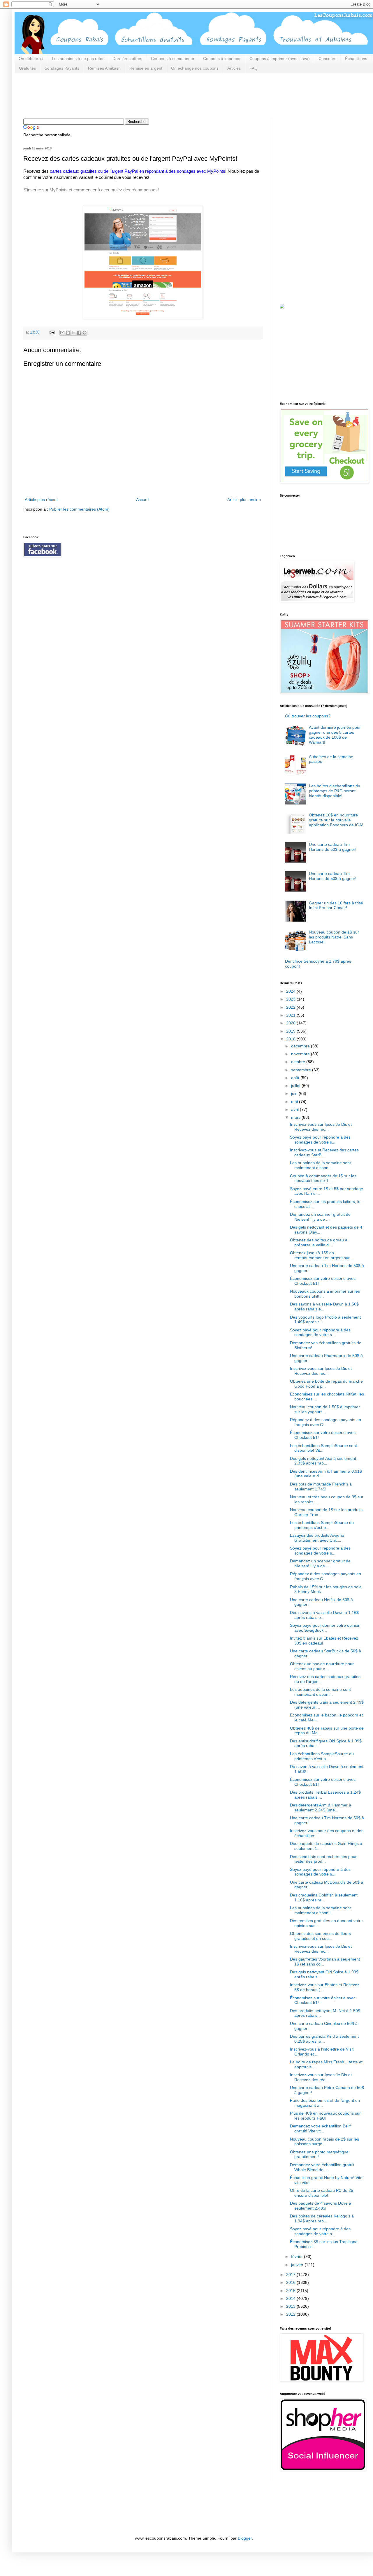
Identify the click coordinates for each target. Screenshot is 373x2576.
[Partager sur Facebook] (79, 333)
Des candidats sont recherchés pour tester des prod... (323, 1859)
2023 (291, 999)
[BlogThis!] (68, 333)
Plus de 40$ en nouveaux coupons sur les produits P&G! (325, 2116)
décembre (301, 1046)
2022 (291, 1007)
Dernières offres (127, 59)
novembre (301, 1054)
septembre (302, 1070)
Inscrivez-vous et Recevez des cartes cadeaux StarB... (324, 1152)
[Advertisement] (129, 95)
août (296, 1078)
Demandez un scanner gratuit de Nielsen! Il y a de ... (320, 1217)
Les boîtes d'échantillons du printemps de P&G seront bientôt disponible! (335, 791)
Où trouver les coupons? (308, 716)
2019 (291, 1031)
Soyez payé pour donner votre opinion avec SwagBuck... (325, 1628)
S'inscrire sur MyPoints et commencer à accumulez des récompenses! (91, 190)
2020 (291, 1023)
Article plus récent (41, 500)
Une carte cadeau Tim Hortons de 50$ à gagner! (333, 847)
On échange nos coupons (195, 68)
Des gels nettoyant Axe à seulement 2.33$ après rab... (323, 1461)
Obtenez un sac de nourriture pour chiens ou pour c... (322, 1666)
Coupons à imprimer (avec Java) (280, 59)
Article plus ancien (244, 500)
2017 (291, 2275)
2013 (291, 2306)
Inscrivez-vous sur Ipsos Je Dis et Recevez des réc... (321, 1127)
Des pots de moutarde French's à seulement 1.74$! (321, 1487)
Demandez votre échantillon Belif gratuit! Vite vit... (320, 2128)
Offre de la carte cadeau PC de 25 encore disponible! (322, 2193)
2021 (291, 1015)
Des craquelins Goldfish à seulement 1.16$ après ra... (324, 1897)
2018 (291, 1039)
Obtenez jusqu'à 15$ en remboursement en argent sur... (321, 1255)
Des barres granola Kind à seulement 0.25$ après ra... (324, 2039)
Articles (234, 68)
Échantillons (356, 59)
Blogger (245, 2538)
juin (295, 1093)
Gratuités (27, 68)
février (298, 2256)
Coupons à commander (173, 59)
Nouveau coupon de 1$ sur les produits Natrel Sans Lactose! (334, 937)
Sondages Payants (62, 68)
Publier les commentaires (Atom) (79, 509)
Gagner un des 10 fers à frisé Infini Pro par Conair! (336, 905)
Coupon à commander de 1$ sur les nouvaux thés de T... (323, 1178)
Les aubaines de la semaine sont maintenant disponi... (320, 1165)
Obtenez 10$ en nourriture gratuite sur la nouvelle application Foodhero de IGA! (336, 820)
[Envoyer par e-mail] (62, 333)
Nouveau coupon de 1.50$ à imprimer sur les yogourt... (325, 1409)
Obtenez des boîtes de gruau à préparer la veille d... (319, 1242)
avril (295, 1109)
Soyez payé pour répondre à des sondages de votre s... (320, 1140)
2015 (291, 2291)
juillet (296, 1086)
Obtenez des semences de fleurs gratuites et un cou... (320, 1936)
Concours (327, 59)
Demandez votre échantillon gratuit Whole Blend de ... (322, 2167)
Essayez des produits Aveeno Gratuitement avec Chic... (317, 1538)
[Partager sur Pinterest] (85, 333)
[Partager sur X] (73, 333)
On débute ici (31, 59)
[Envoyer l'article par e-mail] (52, 332)
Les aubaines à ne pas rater (78, 59)
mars (296, 1117)
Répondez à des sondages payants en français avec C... (326, 1422)
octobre (299, 1062)
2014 (291, 2298)
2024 (291, 991)
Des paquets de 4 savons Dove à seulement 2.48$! (321, 2206)
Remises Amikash (104, 68)
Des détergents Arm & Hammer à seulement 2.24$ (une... (321, 1807)
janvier (298, 2265)
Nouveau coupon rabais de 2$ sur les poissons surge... (324, 2142)
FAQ (254, 68)
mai (295, 1102)
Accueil (143, 500)
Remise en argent (146, 68)
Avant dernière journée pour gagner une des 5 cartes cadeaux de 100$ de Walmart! (335, 735)
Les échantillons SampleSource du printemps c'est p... (322, 1525)
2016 (291, 2282)
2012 (291, 2314)
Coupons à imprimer (222, 59)
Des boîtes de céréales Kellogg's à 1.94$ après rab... (322, 2218)
